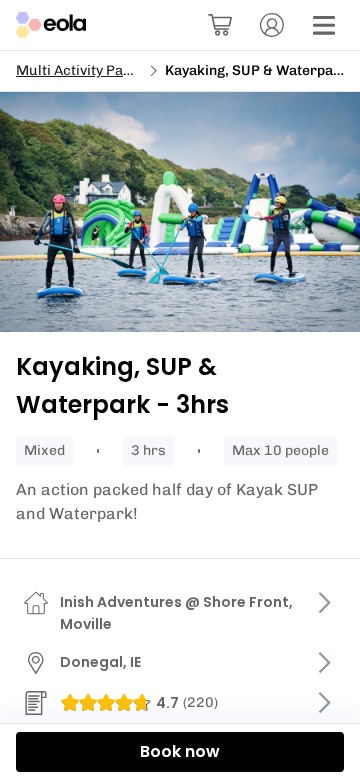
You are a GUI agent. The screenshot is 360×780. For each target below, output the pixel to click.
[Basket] (220, 25)
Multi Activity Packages (93, 70)
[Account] (272, 25)
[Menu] (324, 25)
